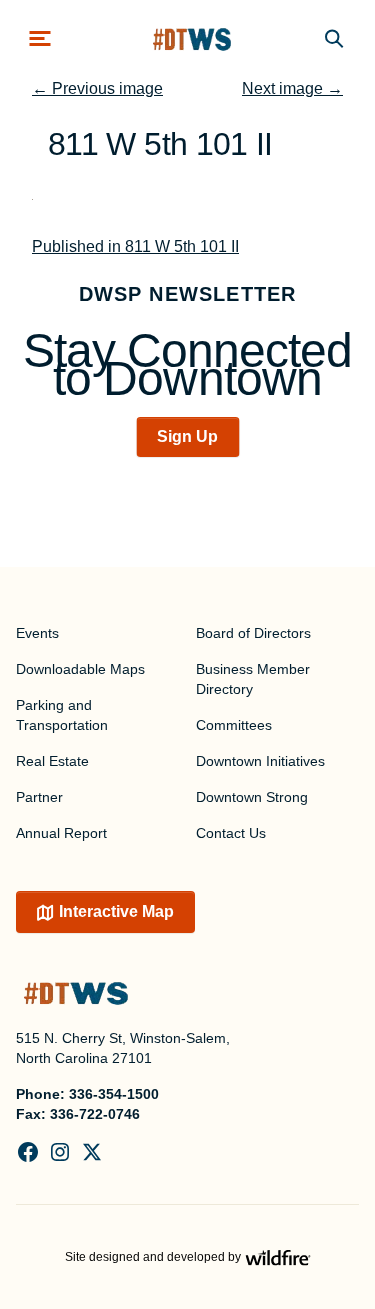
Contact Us (231, 833)
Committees (234, 725)
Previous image (97, 88)
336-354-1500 (114, 1094)
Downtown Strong (252, 797)
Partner (39, 797)
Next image (292, 88)
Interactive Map (116, 911)
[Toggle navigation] (40, 38)
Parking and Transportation (62, 715)
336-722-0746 (95, 1114)
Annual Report (61, 833)
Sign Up (187, 436)
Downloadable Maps (80, 669)
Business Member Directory (253, 679)
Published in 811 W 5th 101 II (135, 246)
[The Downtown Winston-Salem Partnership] (192, 38)
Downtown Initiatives (260, 761)
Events (37, 633)
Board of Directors (253, 633)
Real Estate (52, 761)
